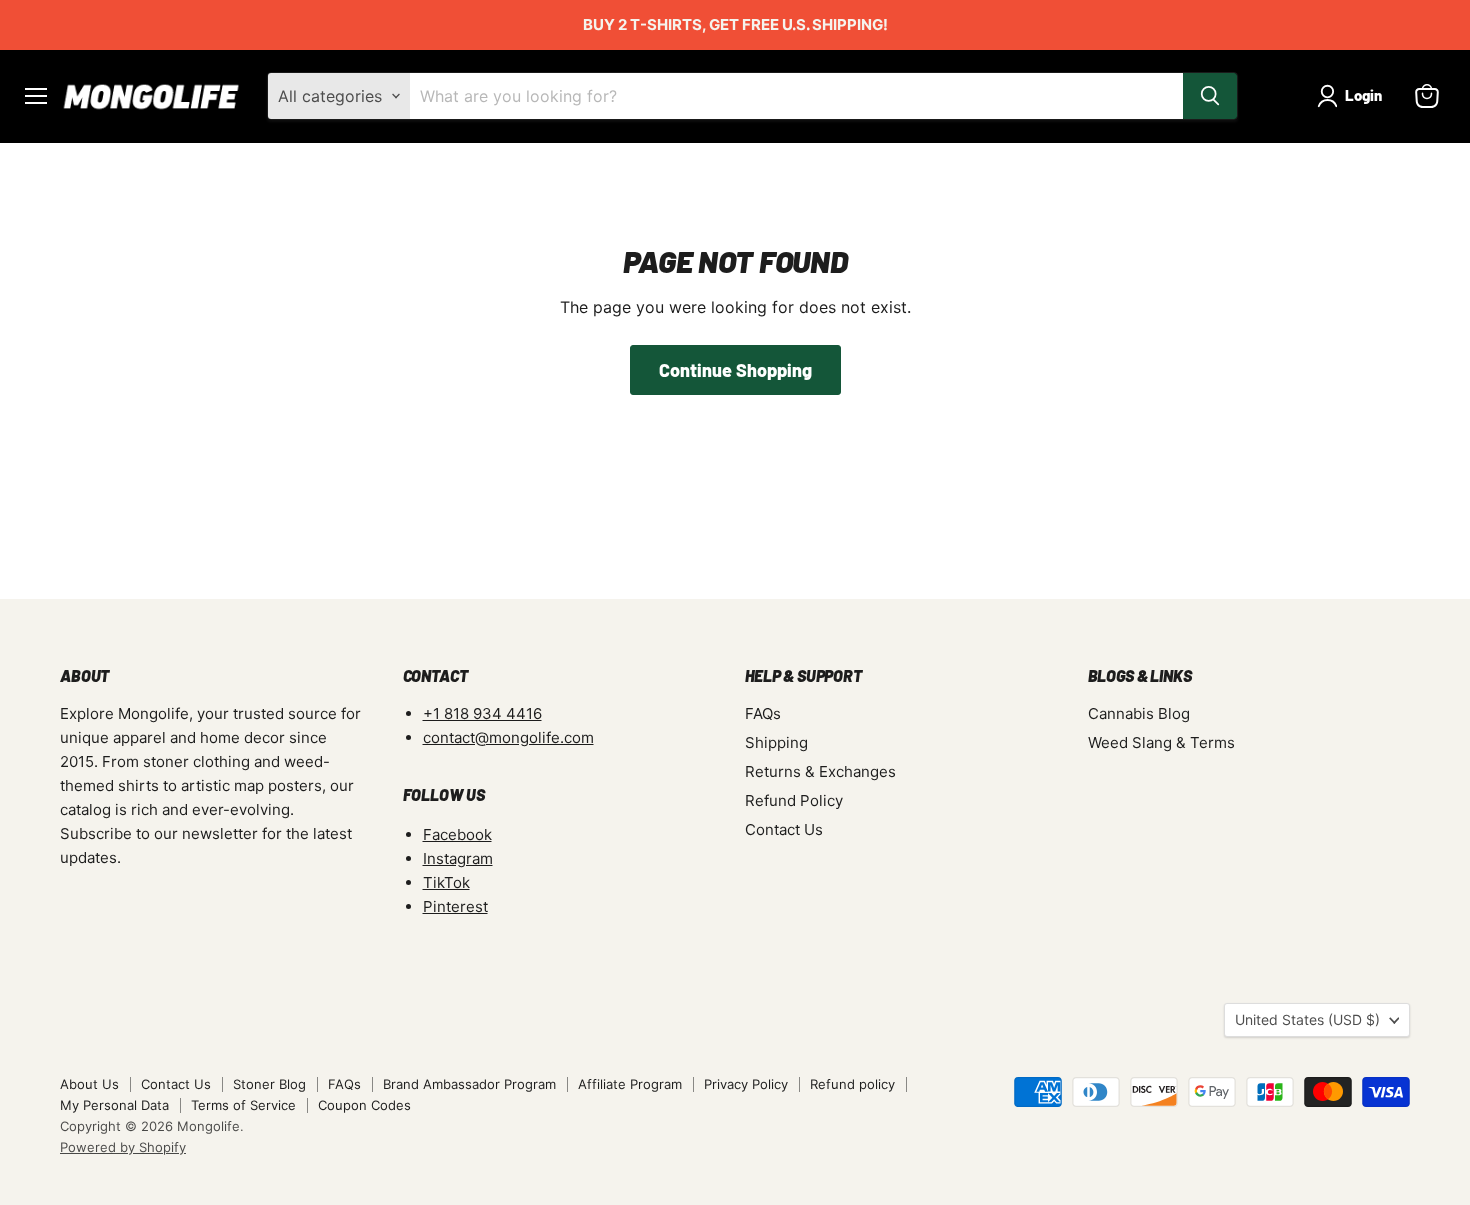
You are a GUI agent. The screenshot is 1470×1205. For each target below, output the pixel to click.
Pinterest (455, 906)
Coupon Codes (364, 1105)
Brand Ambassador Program (469, 1084)
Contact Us (784, 829)
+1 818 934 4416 (482, 713)
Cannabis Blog (1139, 713)
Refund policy (852, 1084)
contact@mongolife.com (508, 737)
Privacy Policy (746, 1084)
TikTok (446, 882)
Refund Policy (794, 800)
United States (1307, 1019)
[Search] (1210, 96)
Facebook (457, 834)
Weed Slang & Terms (1161, 742)
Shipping (776, 742)
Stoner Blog (269, 1084)
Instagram (458, 858)
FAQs (763, 713)
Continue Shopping (735, 370)
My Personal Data (114, 1105)
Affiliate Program (630, 1084)
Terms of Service (243, 1105)
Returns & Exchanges (820, 771)
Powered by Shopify (123, 1147)
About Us (89, 1084)
